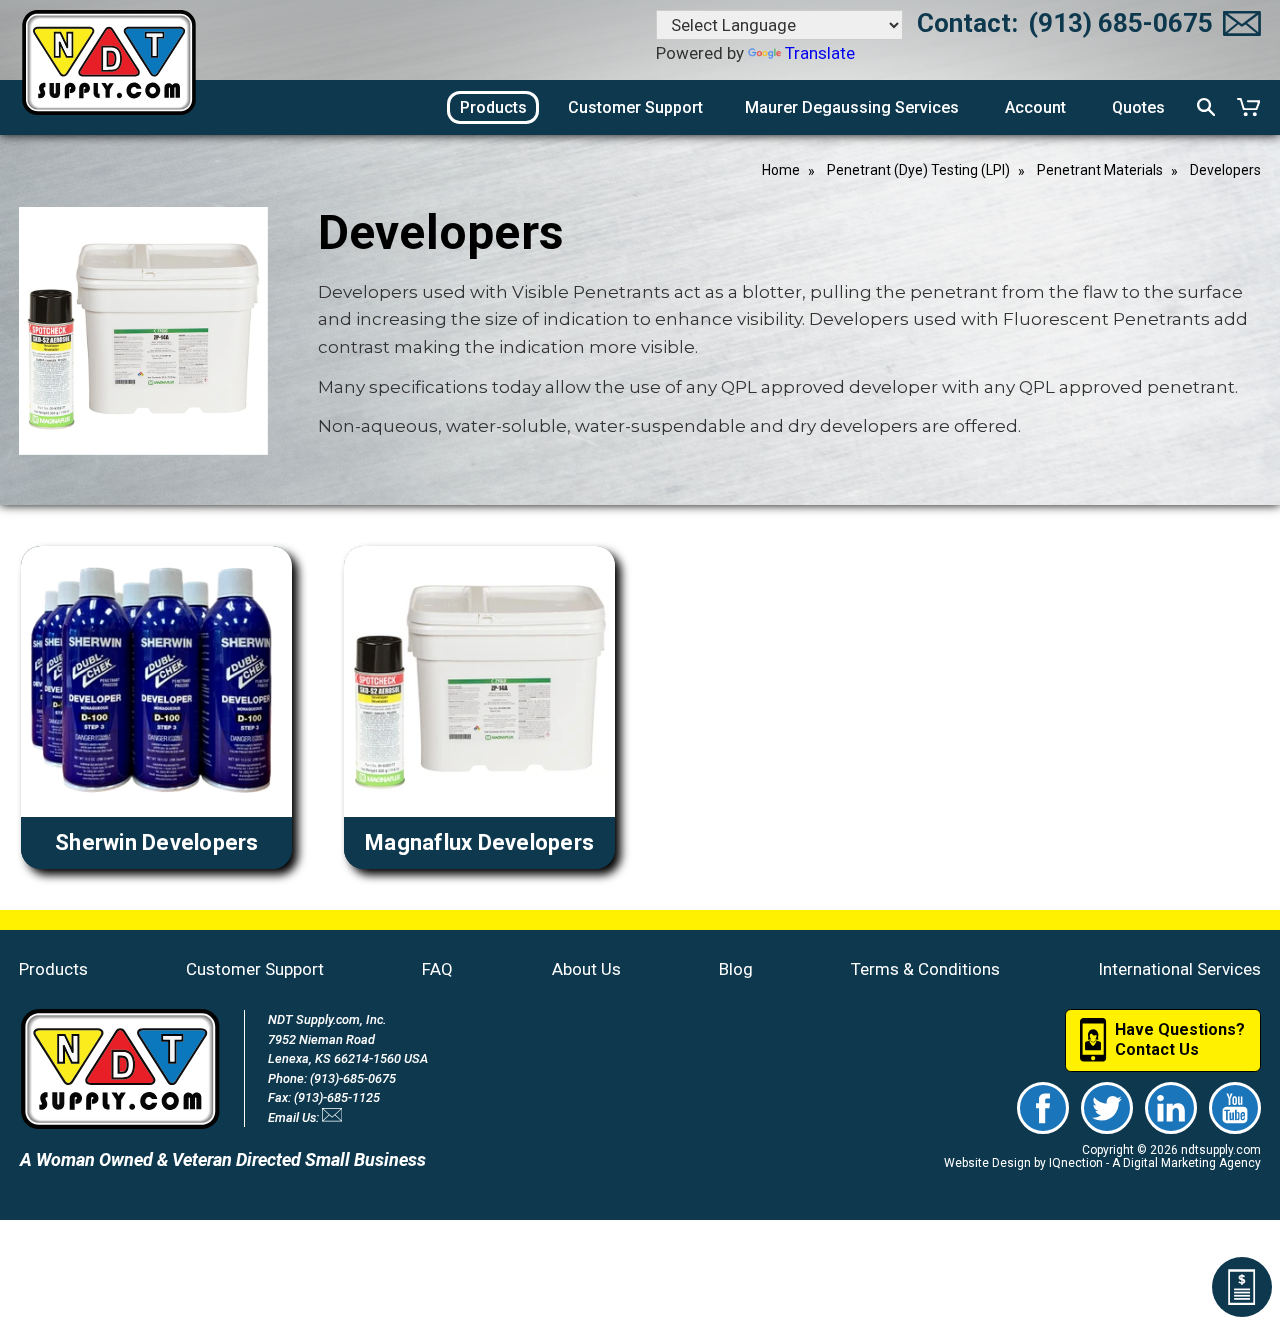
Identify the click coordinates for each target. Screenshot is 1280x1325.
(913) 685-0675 (1120, 23)
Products (53, 969)
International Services (1179, 969)
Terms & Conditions (925, 969)
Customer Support (255, 969)
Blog (736, 969)
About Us (586, 969)
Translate (820, 53)
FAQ (437, 969)
